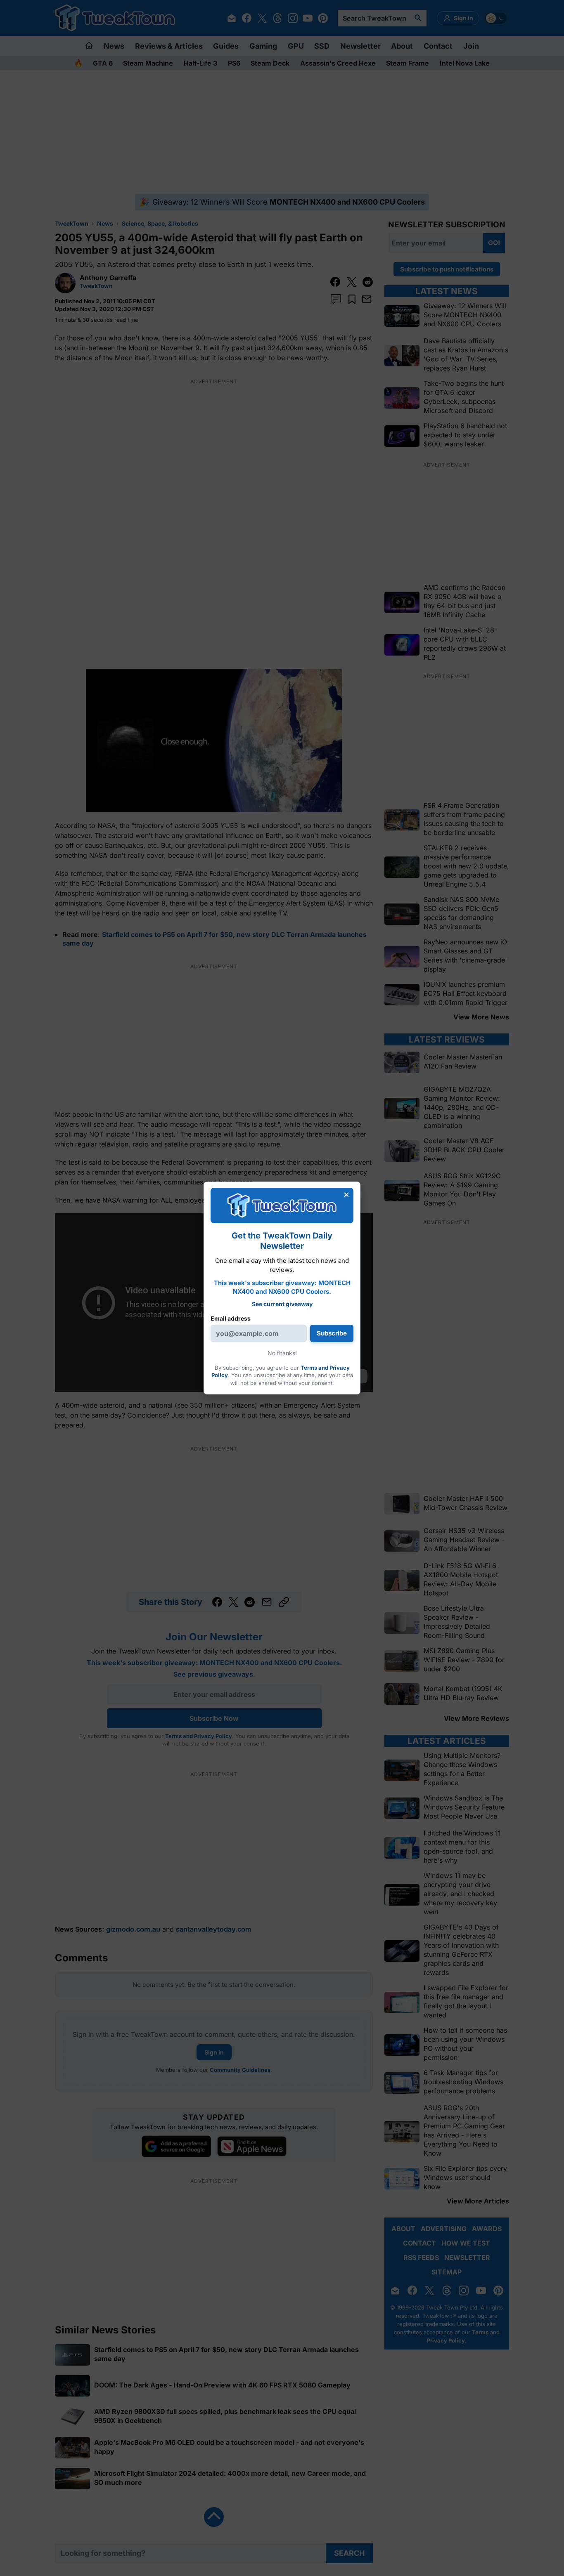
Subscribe (332, 1333)
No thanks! (282, 1353)
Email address (231, 1318)
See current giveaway (282, 1304)
